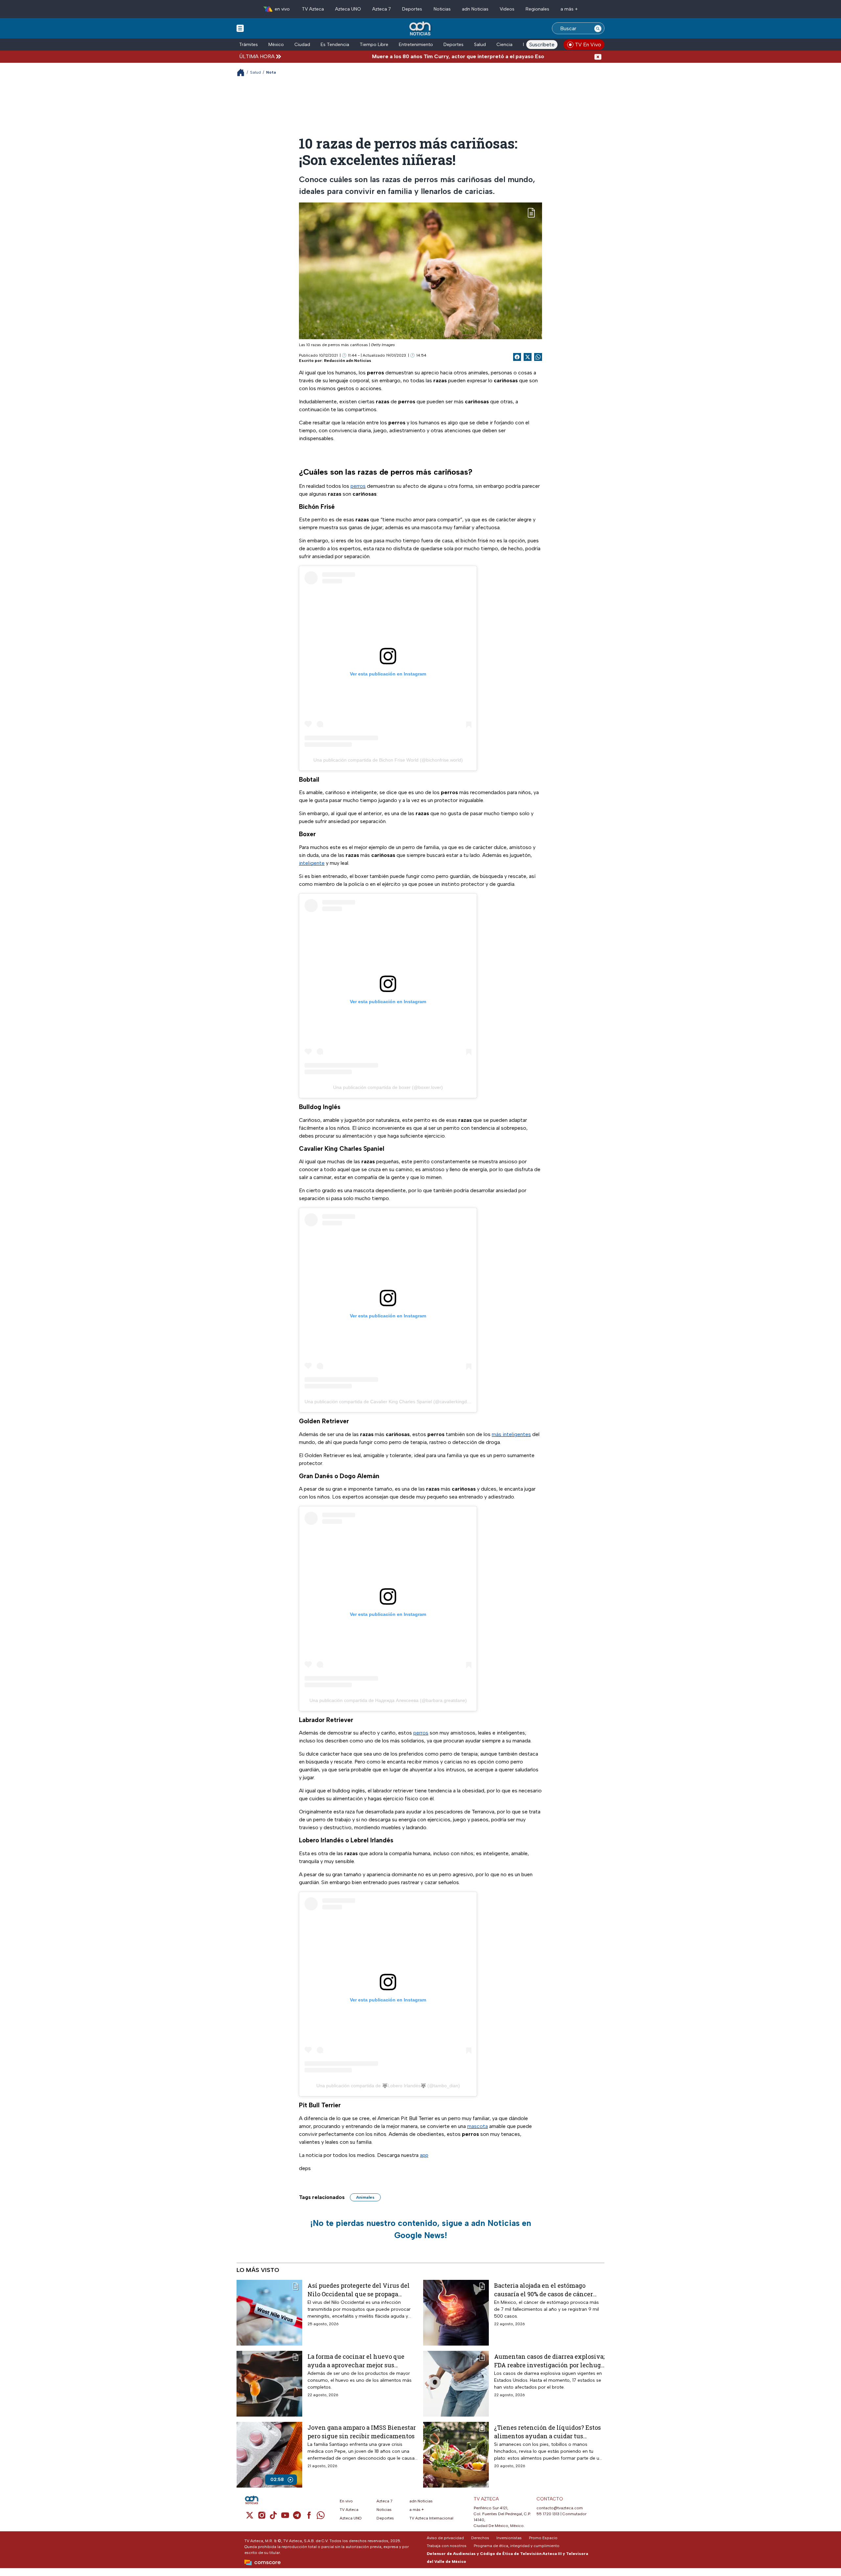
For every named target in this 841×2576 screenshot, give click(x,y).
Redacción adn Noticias (348, 361)
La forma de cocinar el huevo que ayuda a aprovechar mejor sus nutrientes (356, 2361)
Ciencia (504, 45)
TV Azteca (313, 9)
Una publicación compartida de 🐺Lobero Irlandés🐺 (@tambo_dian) (388, 2086)
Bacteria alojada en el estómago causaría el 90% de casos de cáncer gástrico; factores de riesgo (544, 2290)
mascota (477, 2126)
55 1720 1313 (548, 2514)
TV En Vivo (588, 45)
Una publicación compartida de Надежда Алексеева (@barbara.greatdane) (388, 1700)
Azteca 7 (382, 9)
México (276, 45)
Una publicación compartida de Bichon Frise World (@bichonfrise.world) (388, 760)
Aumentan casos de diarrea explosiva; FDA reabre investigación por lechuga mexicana (549, 2361)
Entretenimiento (416, 45)
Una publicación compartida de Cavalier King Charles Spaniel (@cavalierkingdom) (390, 1402)
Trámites (249, 45)
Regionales (537, 9)
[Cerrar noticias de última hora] (598, 56)
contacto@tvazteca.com (560, 2508)
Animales (365, 2197)
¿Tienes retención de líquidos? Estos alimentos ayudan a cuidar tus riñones (547, 2432)
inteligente (312, 863)
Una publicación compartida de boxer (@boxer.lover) (388, 1087)
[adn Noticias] (421, 29)
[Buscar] (598, 28)
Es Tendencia (335, 45)
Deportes (412, 9)
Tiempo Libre (374, 45)
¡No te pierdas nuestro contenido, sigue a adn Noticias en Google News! (421, 2229)
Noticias (442, 9)
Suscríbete (542, 45)
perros (358, 486)
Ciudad (302, 45)
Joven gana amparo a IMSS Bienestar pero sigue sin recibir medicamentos (362, 2432)
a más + (569, 9)
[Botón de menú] (240, 28)
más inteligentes (511, 1434)
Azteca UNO (348, 9)
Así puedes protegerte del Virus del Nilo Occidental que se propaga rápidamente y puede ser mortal (359, 2290)
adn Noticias (475, 9)
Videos (507, 9)
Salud (480, 45)
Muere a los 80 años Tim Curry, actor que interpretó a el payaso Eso (381, 56)
